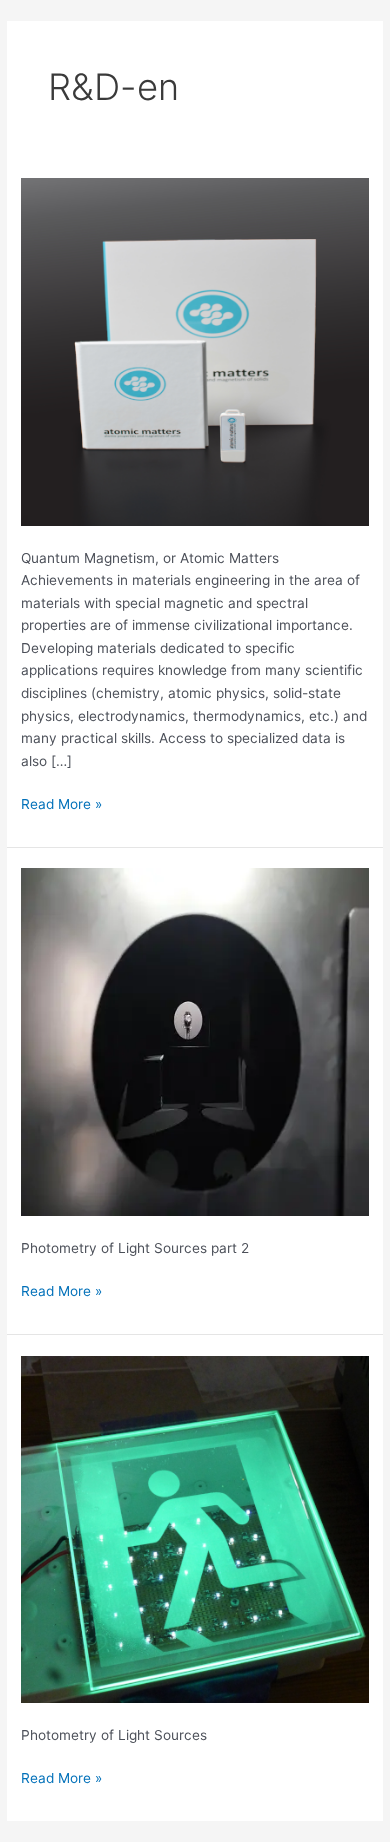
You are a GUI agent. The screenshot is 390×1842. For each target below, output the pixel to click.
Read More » (61, 802)
